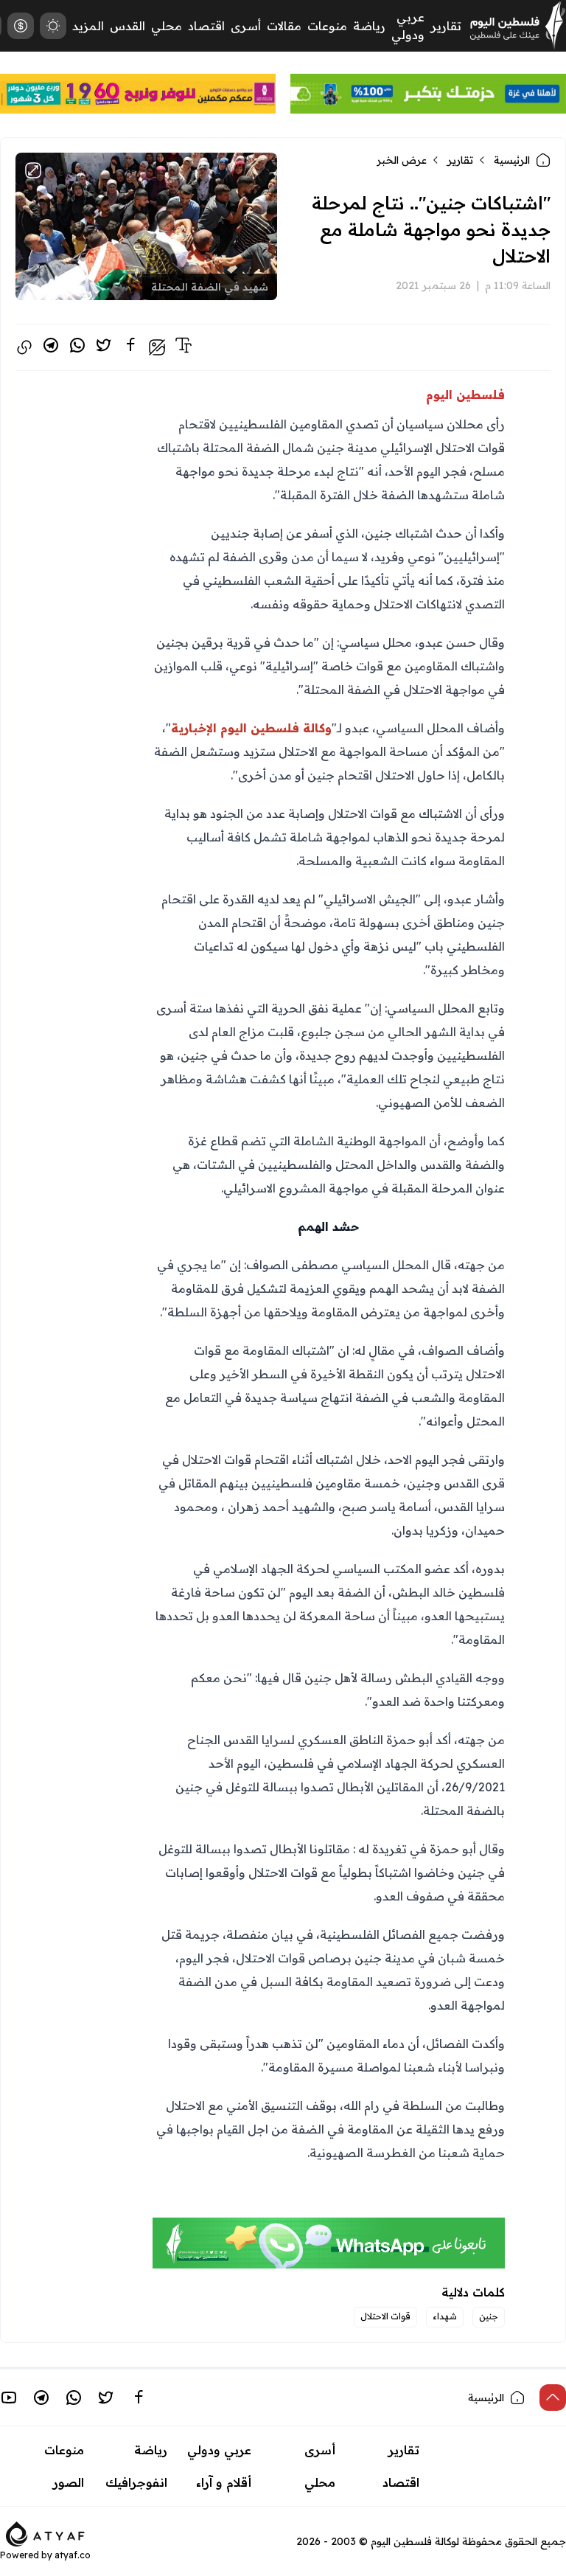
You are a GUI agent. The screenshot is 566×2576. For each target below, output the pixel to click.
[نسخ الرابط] (24, 347)
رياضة (369, 26)
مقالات (284, 26)
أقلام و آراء (224, 2482)
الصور (69, 2482)
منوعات (327, 26)
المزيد (88, 26)
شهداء (445, 2316)
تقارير (446, 26)
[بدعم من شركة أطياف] (45, 2532)
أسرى (246, 26)
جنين (489, 2316)
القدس (127, 26)
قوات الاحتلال (385, 2316)
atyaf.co (73, 2555)
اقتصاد (206, 26)
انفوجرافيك (136, 2482)
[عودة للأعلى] (553, 2398)
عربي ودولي (219, 2450)
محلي (167, 26)
